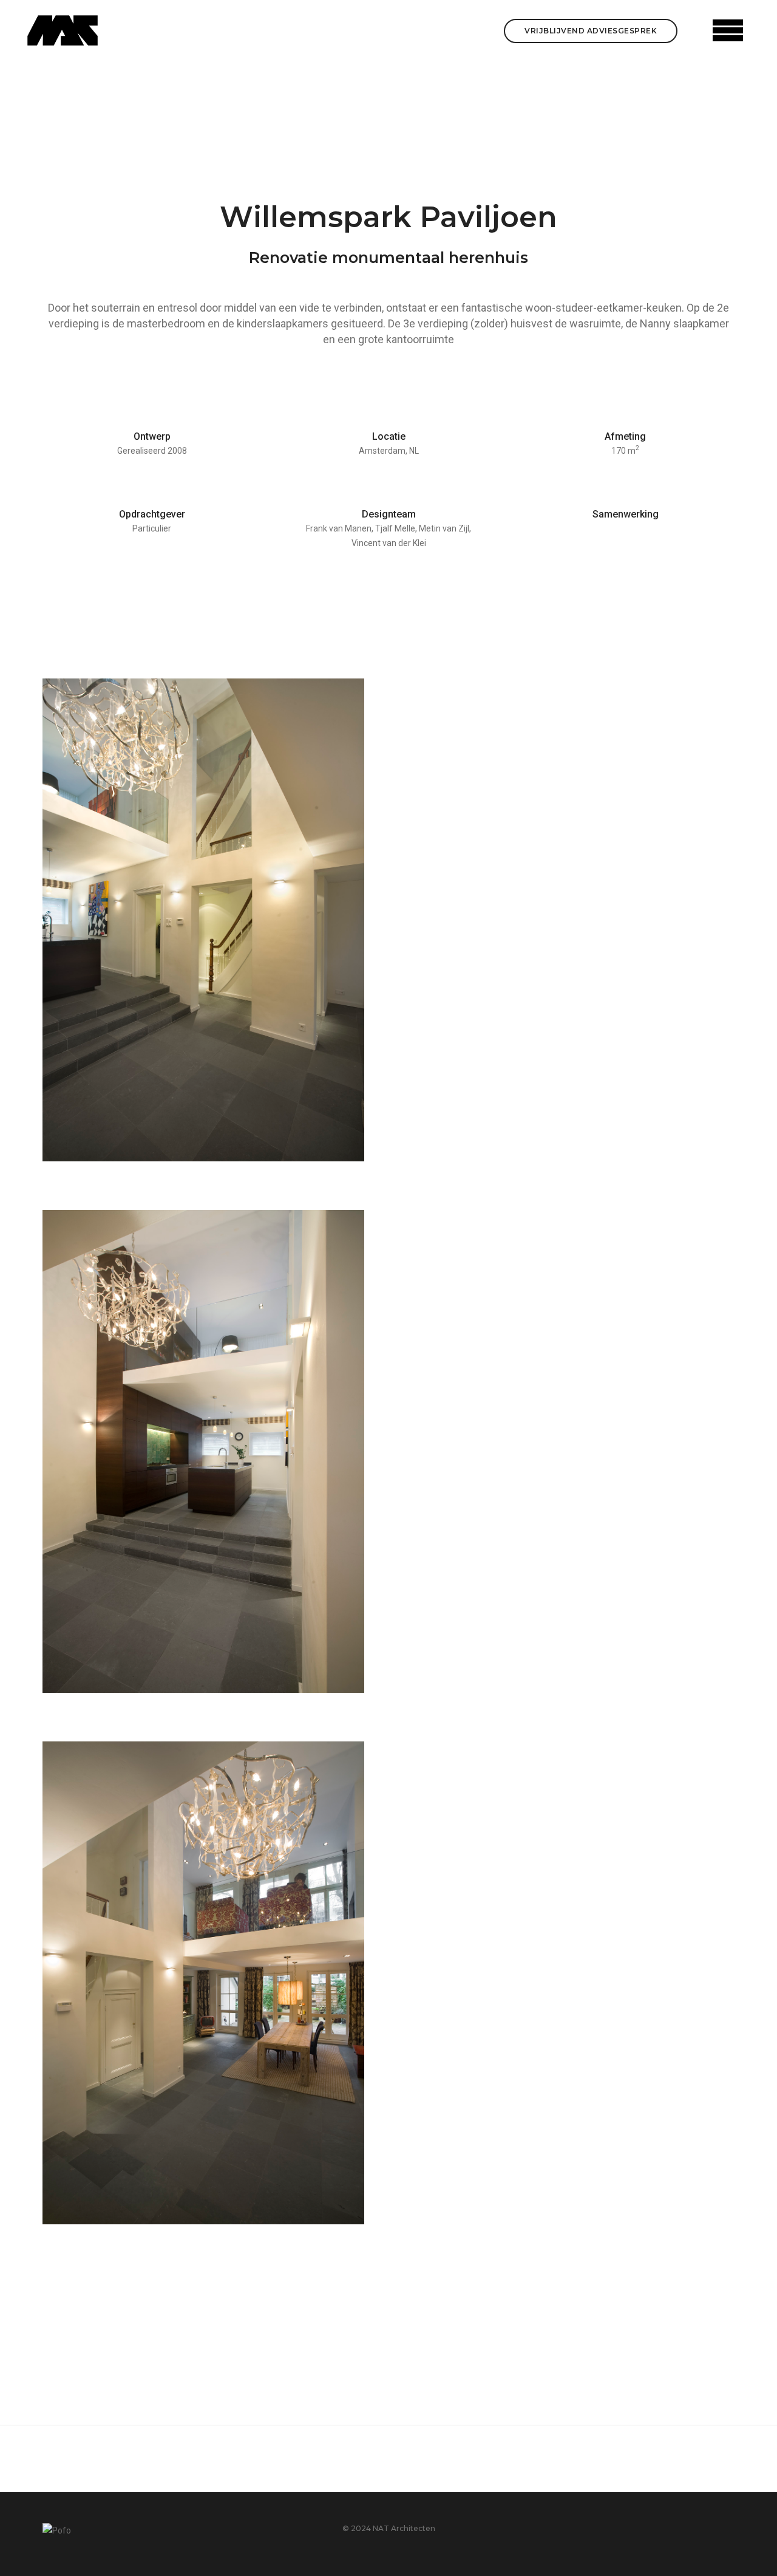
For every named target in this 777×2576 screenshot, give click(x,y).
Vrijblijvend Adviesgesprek (591, 31)
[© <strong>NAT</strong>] (203, 920)
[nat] (63, 30)
